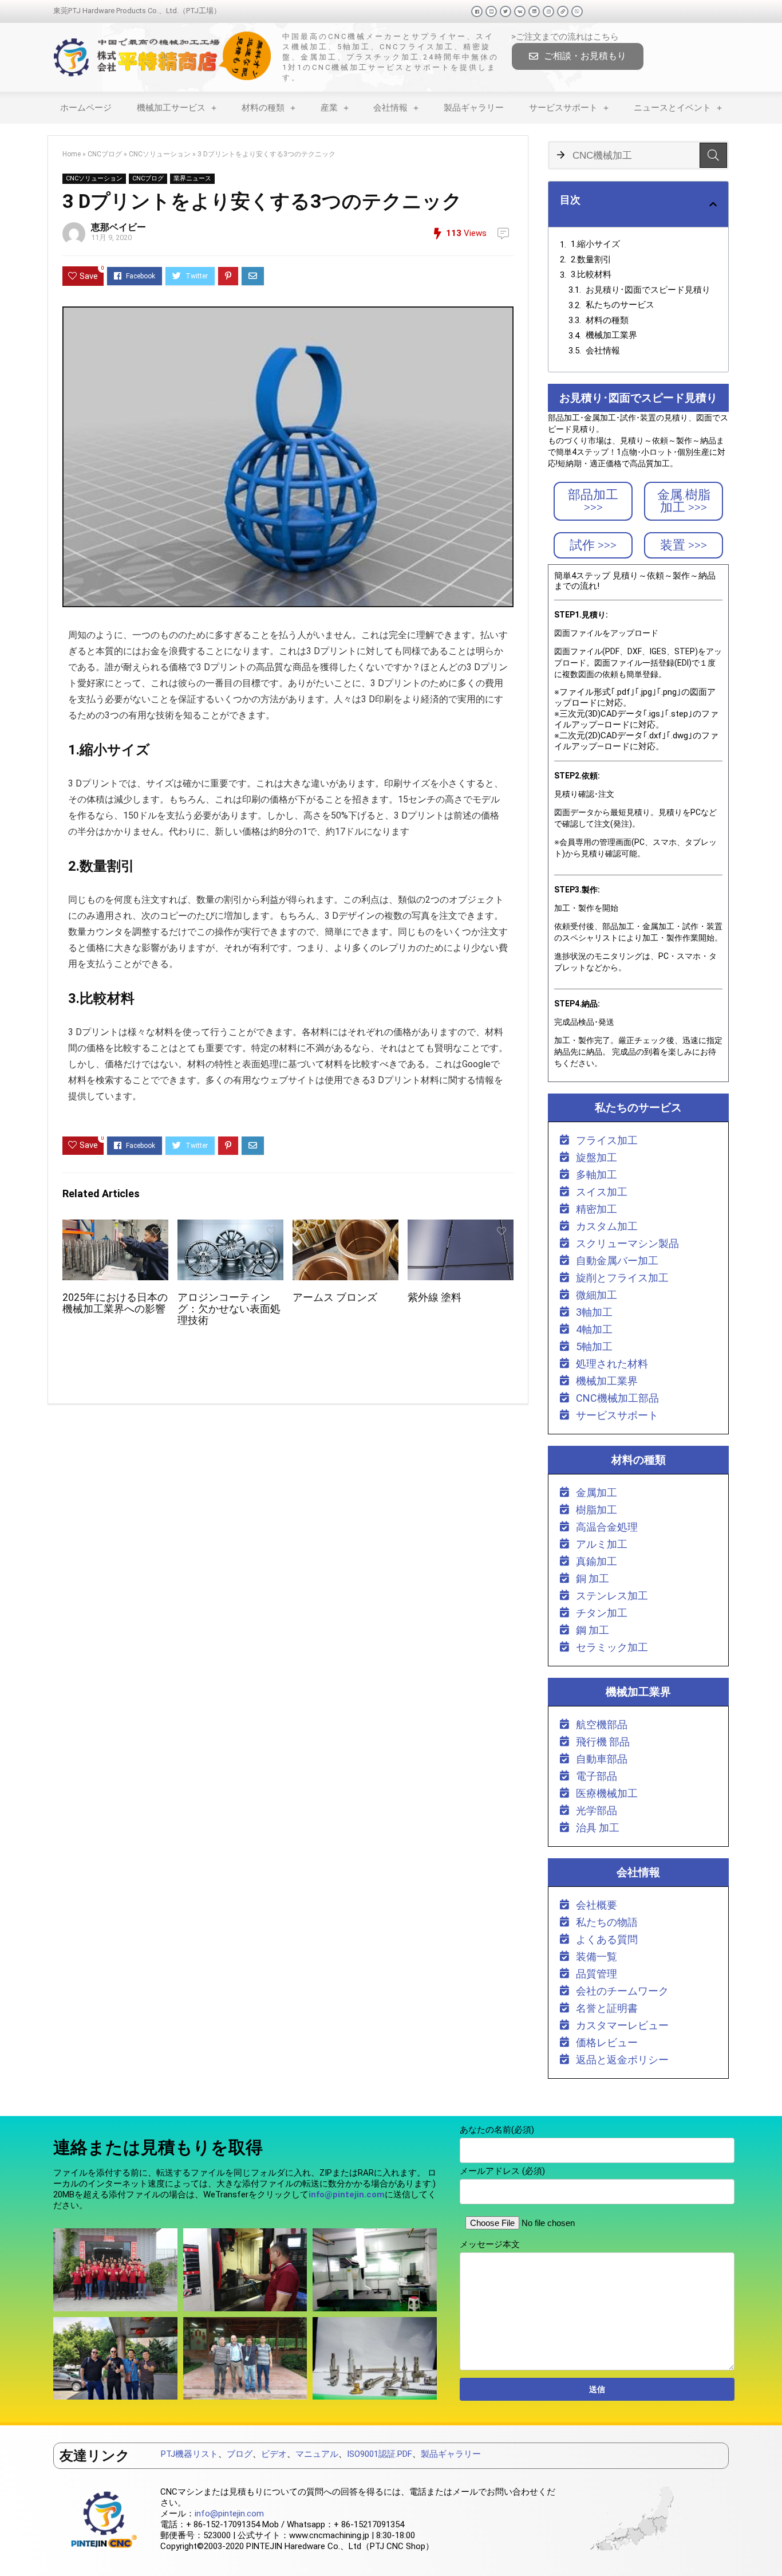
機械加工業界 (611, 335)
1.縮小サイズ (595, 244)
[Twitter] (505, 11)
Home (72, 154)
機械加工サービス (171, 108)
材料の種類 (263, 108)
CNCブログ (105, 154)
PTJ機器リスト (189, 2454)
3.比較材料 (591, 274)
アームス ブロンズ (335, 1297)
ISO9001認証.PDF (380, 2454)
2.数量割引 (591, 259)
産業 (329, 108)
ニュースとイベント (672, 108)
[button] (578, 56)
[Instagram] (548, 11)
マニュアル (317, 2454)
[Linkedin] (534, 11)
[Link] (563, 11)
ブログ (240, 2454)
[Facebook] (477, 11)
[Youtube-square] (491, 11)
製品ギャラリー (474, 108)
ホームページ (86, 108)
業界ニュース (192, 178)
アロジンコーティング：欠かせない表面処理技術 (229, 1309)
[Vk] (520, 11)
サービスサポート (563, 108)
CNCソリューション (160, 154)
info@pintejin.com (229, 2514)
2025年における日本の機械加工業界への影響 (115, 1303)
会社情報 (390, 108)
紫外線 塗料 (435, 1297)
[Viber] (577, 11)
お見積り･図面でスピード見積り (648, 290)
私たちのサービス (620, 305)
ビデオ (274, 2454)
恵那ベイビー (119, 227)
